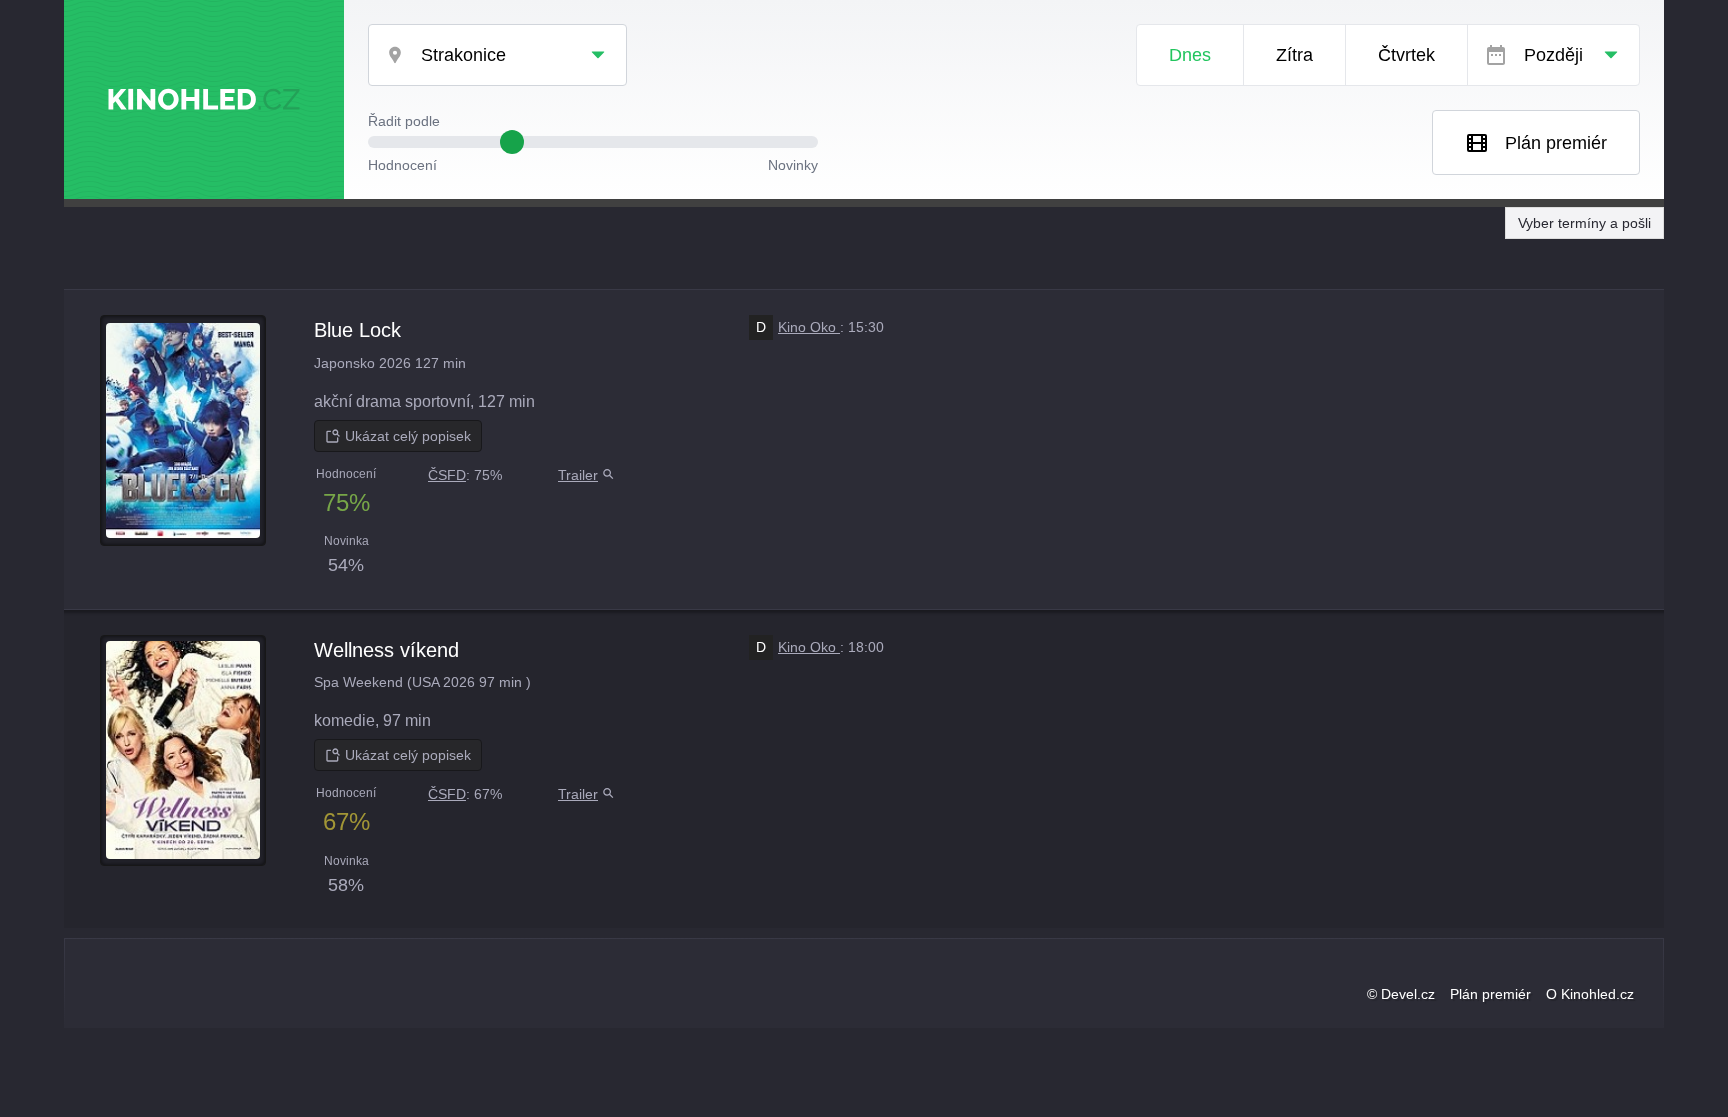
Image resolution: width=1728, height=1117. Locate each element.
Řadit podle (404, 121)
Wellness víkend (386, 650)
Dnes (1190, 55)
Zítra (1294, 55)
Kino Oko (798, 327)
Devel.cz (1408, 994)
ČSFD (447, 475)
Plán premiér (1556, 143)
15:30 (866, 327)
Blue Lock (357, 330)
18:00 (866, 647)
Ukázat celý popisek (408, 436)
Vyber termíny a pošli (1584, 223)
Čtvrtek (1406, 55)
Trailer (578, 475)
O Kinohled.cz (1590, 994)
